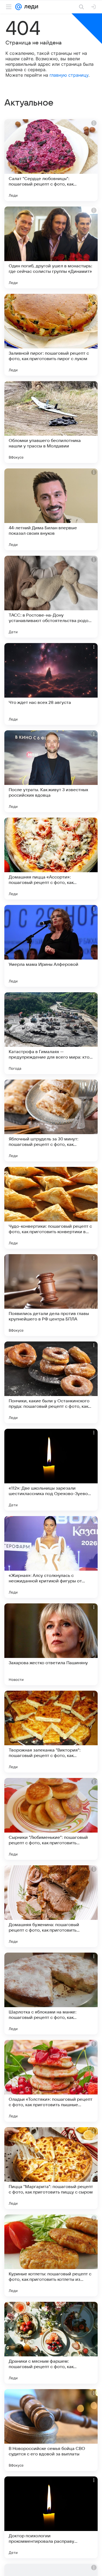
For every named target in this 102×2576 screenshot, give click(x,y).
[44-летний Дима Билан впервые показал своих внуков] (51, 509)
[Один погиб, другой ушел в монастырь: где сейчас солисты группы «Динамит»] (51, 247)
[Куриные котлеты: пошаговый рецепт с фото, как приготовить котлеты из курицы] (51, 2255)
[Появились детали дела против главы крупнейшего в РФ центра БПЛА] (51, 1295)
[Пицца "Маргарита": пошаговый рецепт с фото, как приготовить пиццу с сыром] (51, 2168)
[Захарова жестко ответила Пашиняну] (51, 1644)
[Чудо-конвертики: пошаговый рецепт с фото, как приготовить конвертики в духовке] (51, 1208)
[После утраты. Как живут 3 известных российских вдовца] (51, 771)
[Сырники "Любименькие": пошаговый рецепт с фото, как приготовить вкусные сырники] (51, 1819)
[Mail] (18, 7)
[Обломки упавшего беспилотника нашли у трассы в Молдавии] (51, 422)
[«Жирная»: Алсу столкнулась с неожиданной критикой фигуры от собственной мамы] (51, 1557)
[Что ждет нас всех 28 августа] (51, 684)
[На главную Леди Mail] (30, 7)
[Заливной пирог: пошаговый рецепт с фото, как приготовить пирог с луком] (51, 335)
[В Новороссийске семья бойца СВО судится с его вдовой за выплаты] (51, 2430)
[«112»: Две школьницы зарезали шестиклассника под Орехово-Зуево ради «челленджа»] (51, 1470)
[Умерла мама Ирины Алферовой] (51, 946)
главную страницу (69, 75)
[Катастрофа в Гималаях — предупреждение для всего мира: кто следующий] (51, 1033)
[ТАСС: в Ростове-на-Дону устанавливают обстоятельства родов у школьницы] (51, 597)
